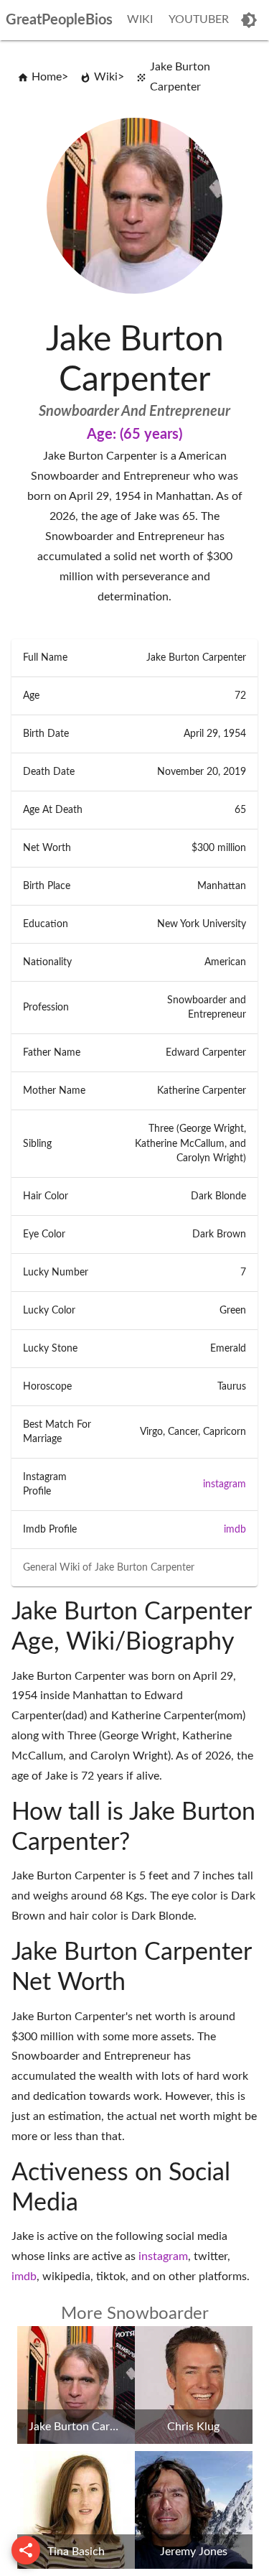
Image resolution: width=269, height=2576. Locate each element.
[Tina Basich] (76, 2565)
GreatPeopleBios (59, 20)
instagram (225, 1484)
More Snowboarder (135, 2314)
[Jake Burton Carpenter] (76, 2440)
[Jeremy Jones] (194, 2565)
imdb (235, 1530)
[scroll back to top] (26, 2550)
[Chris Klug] (194, 2440)
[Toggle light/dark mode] (249, 20)
